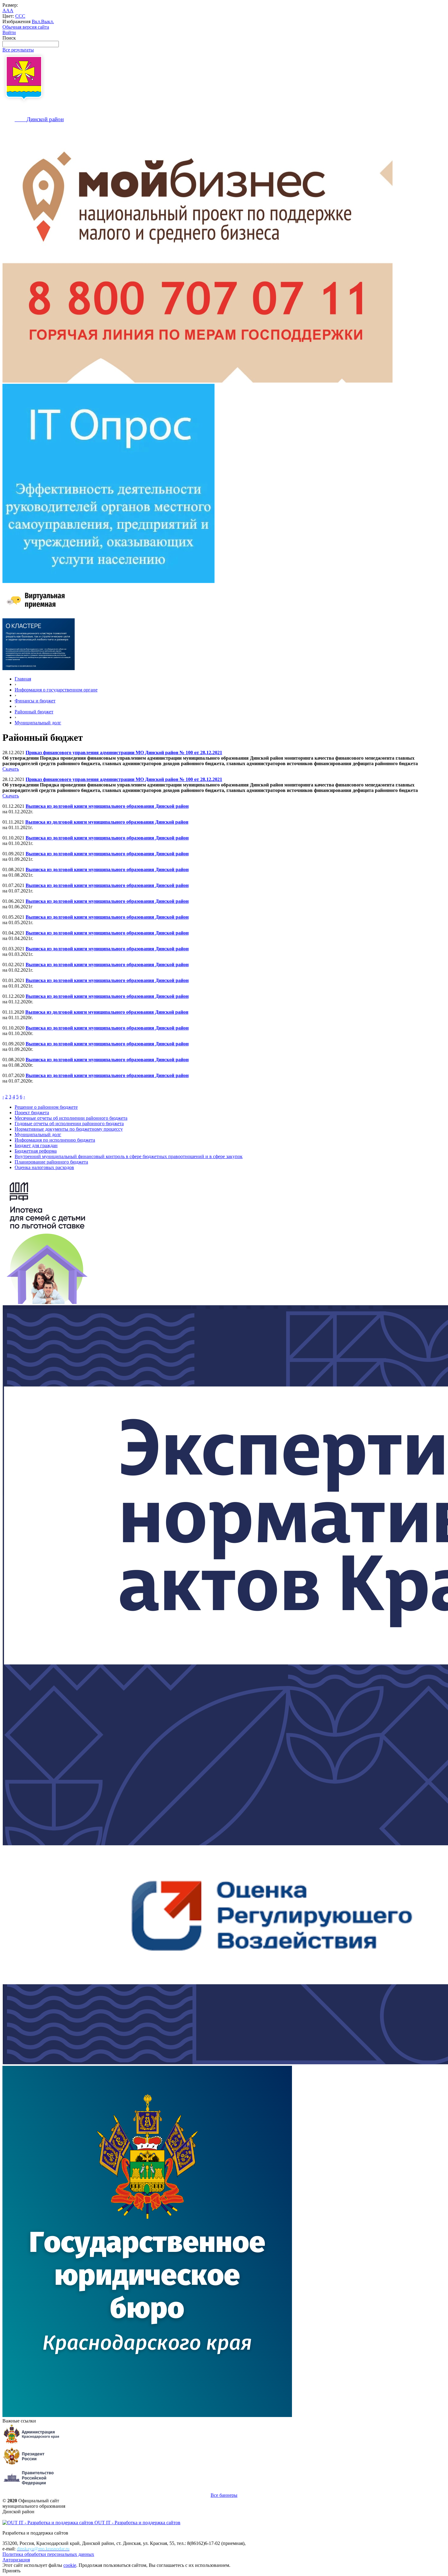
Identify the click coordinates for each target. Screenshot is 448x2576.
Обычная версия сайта (26, 27)
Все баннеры (224, 2495)
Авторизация (16, 2560)
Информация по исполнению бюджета (55, 1140)
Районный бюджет (34, 712)
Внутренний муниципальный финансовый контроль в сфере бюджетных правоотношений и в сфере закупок (129, 1156)
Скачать (11, 769)
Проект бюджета (32, 1113)
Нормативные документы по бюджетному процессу (69, 1129)
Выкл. (48, 21)
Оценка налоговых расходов (44, 1167)
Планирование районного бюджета (51, 1162)
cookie (70, 2565)
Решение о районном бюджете (46, 1107)
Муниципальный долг (38, 723)
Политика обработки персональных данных (48, 2554)
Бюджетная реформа (36, 1151)
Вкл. (36, 21)
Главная (23, 679)
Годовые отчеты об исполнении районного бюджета (69, 1124)
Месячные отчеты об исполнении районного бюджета (71, 1118)
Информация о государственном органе (56, 690)
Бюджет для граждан (36, 1145)
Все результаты (18, 50)
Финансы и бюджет (35, 701)
